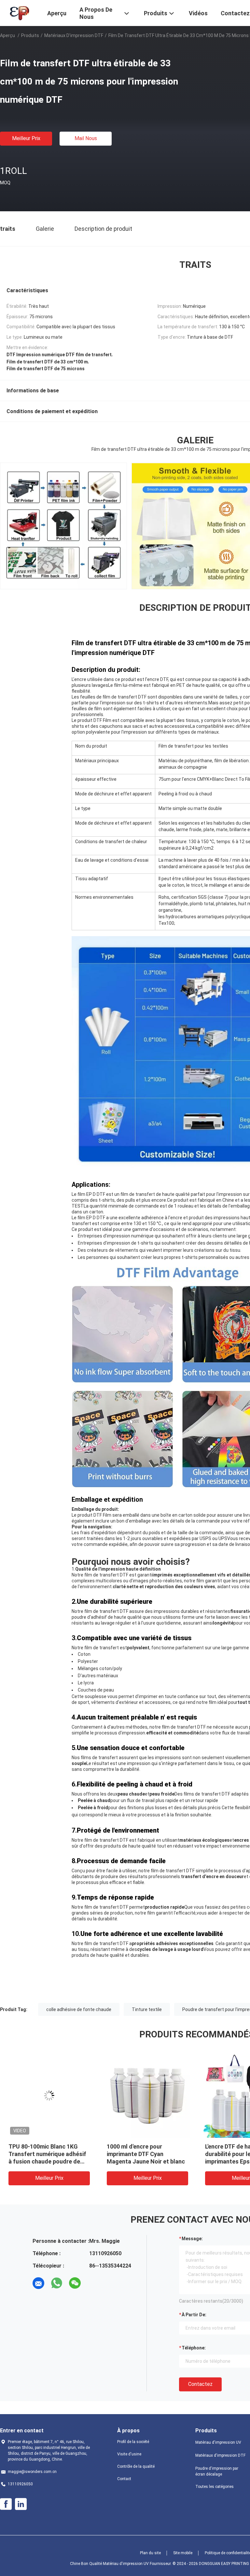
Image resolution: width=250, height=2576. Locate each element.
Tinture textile (147, 2009)
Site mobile (183, 2553)
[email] (38, 2283)
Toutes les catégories (215, 2487)
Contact (124, 2479)
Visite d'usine (129, 2454)
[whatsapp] (57, 2283)
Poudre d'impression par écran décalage (217, 2471)
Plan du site (150, 2553)
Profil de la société (133, 2442)
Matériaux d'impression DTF (74, 35)
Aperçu (7, 35)
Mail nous (86, 138)
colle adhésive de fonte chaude (79, 2009)
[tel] (93, 2283)
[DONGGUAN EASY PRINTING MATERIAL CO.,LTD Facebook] (6, 2504)
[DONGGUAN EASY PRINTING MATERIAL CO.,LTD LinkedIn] (21, 2504)
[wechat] (75, 2283)
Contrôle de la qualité (136, 2466)
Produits (30, 35)
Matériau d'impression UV (218, 2442)
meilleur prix (26, 138)
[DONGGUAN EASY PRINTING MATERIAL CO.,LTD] (19, 12)
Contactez (200, 2384)
